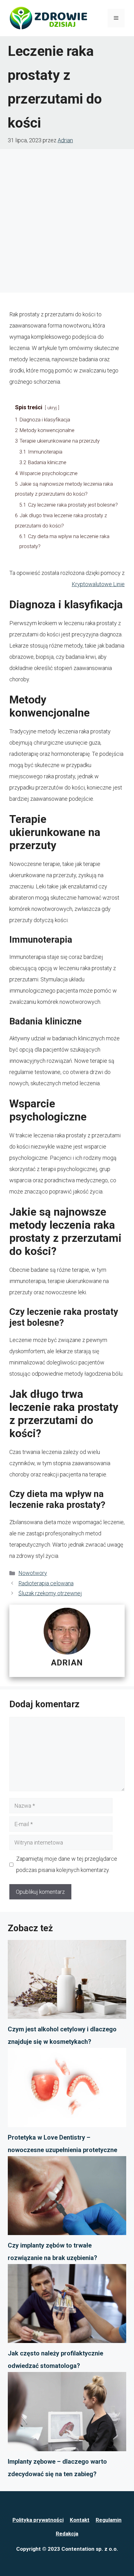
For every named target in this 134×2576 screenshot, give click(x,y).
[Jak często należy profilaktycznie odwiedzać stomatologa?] (67, 2306)
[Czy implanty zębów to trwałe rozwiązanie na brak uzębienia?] (67, 2198)
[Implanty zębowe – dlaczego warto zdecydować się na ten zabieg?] (67, 2413)
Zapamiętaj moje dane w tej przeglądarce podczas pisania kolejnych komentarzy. (67, 1864)
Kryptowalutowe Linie (98, 584)
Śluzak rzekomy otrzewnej (50, 1593)
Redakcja (67, 2534)
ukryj (52, 408)
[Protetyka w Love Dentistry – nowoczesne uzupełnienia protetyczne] (67, 2089)
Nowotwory (33, 1573)
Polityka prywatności (38, 2520)
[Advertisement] (67, 219)
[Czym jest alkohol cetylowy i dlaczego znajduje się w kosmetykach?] (67, 1981)
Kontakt (80, 2520)
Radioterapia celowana (46, 1583)
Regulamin (109, 2520)
